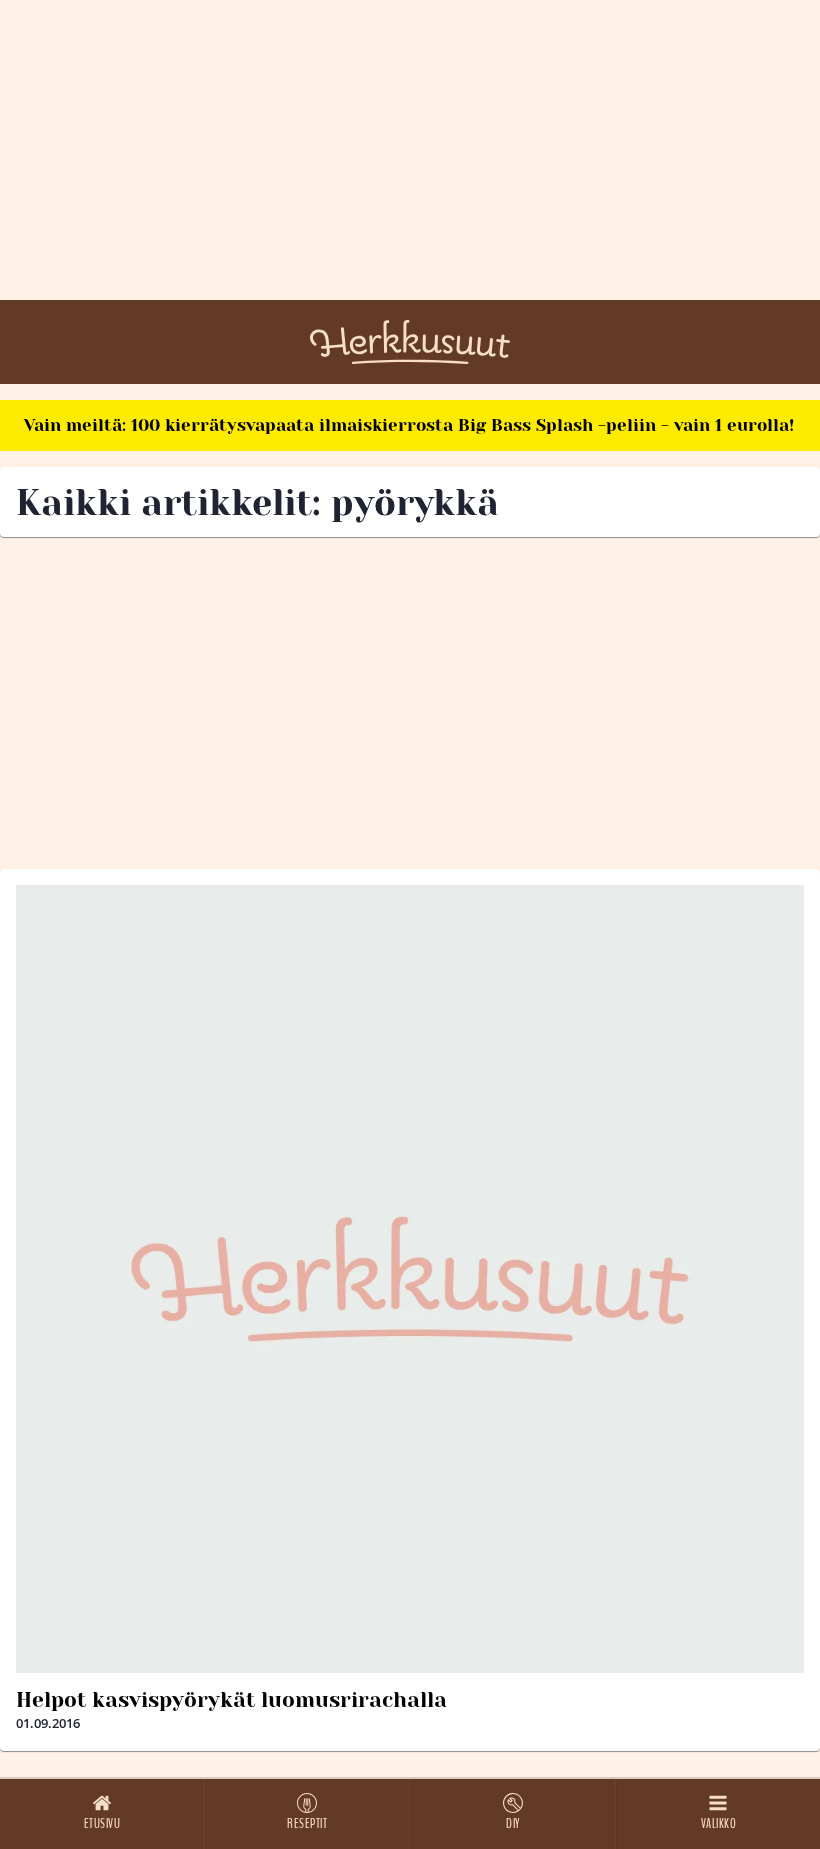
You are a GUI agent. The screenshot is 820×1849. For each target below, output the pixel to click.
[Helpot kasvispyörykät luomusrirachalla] (410, 1279)
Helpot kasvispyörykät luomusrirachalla (231, 1700)
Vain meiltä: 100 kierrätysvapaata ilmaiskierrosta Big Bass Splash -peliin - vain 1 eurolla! (409, 425)
